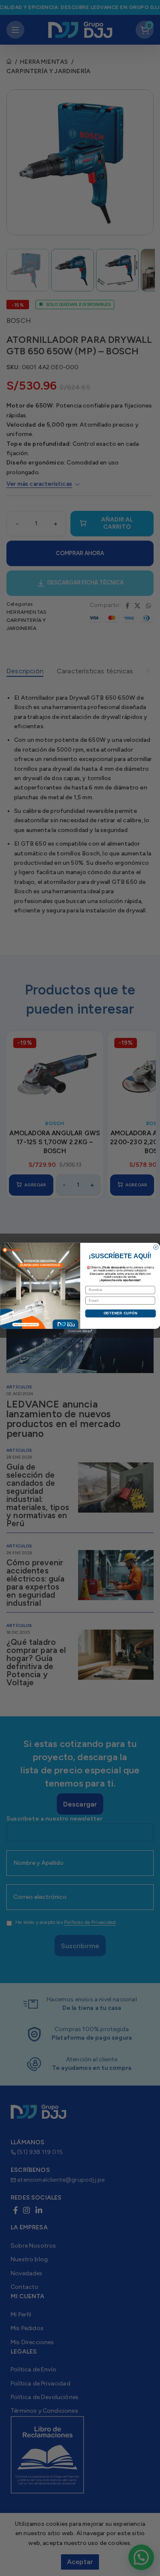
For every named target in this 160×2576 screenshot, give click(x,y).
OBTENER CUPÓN (120, 1313)
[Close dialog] (156, 1247)
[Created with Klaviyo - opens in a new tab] (80, 1331)
